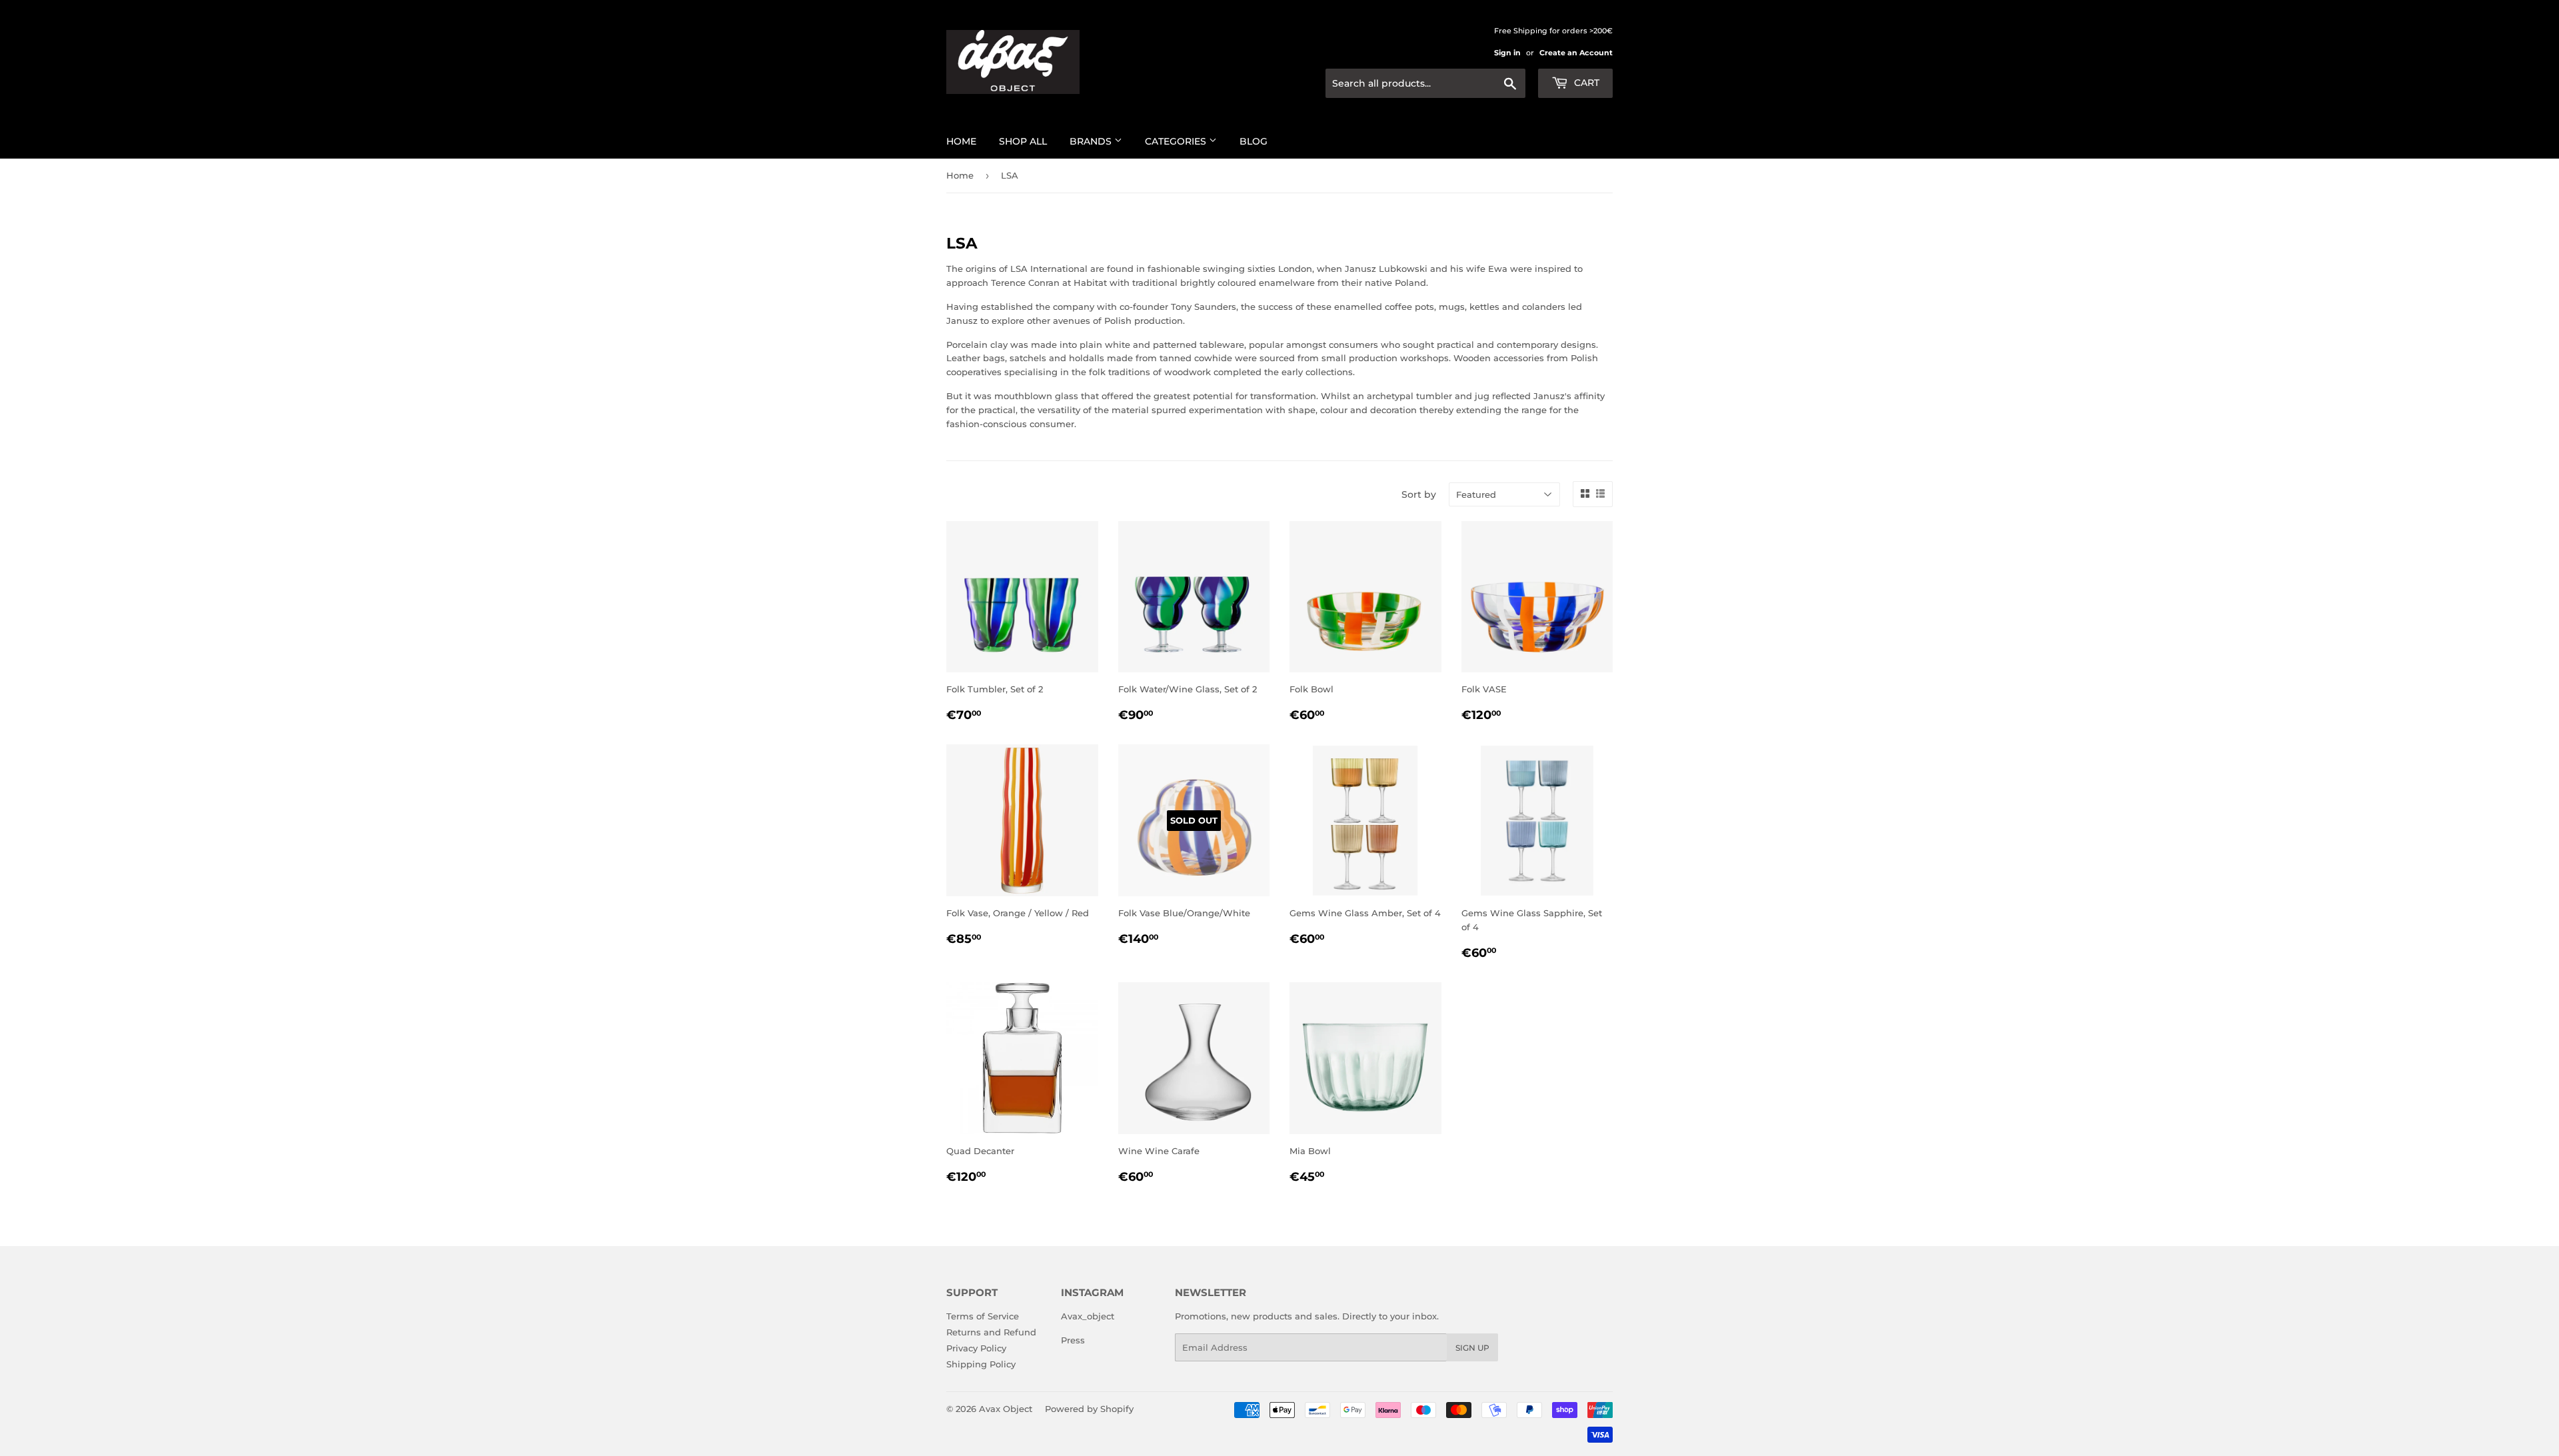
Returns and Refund (991, 1332)
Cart (1585, 83)
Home (961, 141)
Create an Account (1576, 53)
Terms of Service (983, 1316)
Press (1073, 1340)
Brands (1092, 141)
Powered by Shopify (1089, 1409)
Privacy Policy (976, 1348)
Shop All (1023, 141)
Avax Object (1006, 1409)
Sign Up (1472, 1348)
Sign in (1507, 53)
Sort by (1419, 494)
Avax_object (1088, 1316)
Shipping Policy (981, 1364)
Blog (1254, 141)
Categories (1177, 141)
